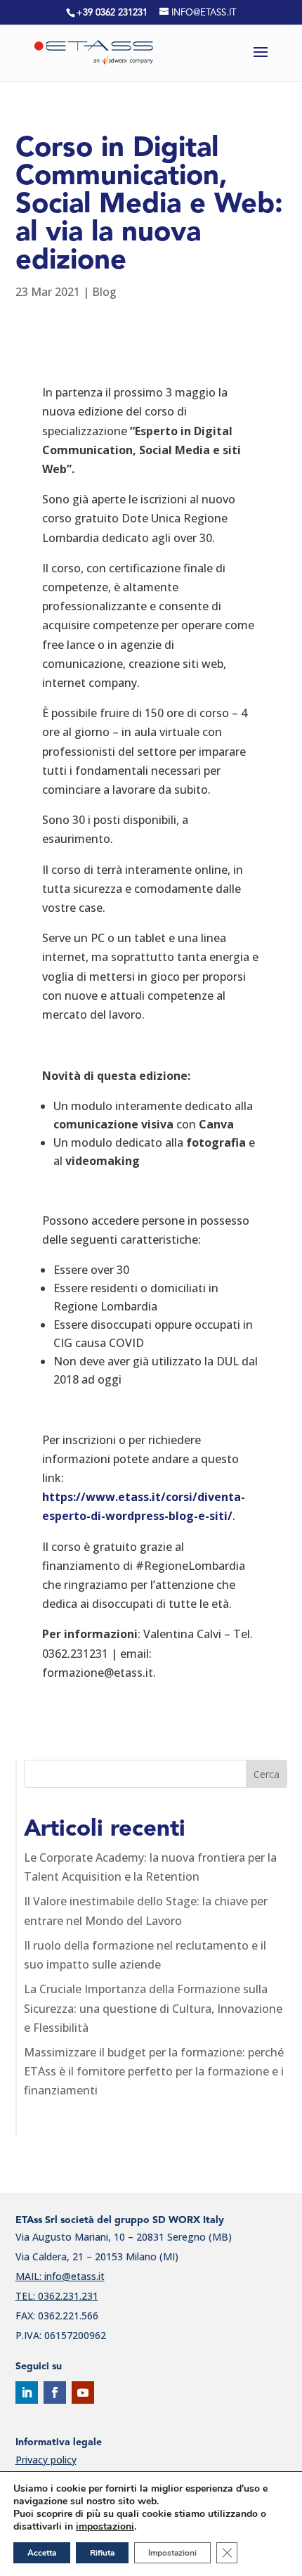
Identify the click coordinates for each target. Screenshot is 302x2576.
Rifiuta (102, 2553)
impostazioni (105, 2527)
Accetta (42, 2553)
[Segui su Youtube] (83, 2393)
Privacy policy (46, 2460)
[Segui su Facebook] (55, 2393)
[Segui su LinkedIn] (27, 2393)
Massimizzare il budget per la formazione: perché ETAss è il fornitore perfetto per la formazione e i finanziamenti (154, 2071)
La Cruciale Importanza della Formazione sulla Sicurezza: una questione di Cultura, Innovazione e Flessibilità (153, 2008)
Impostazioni (172, 2553)
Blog (104, 292)
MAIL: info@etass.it (60, 2276)
